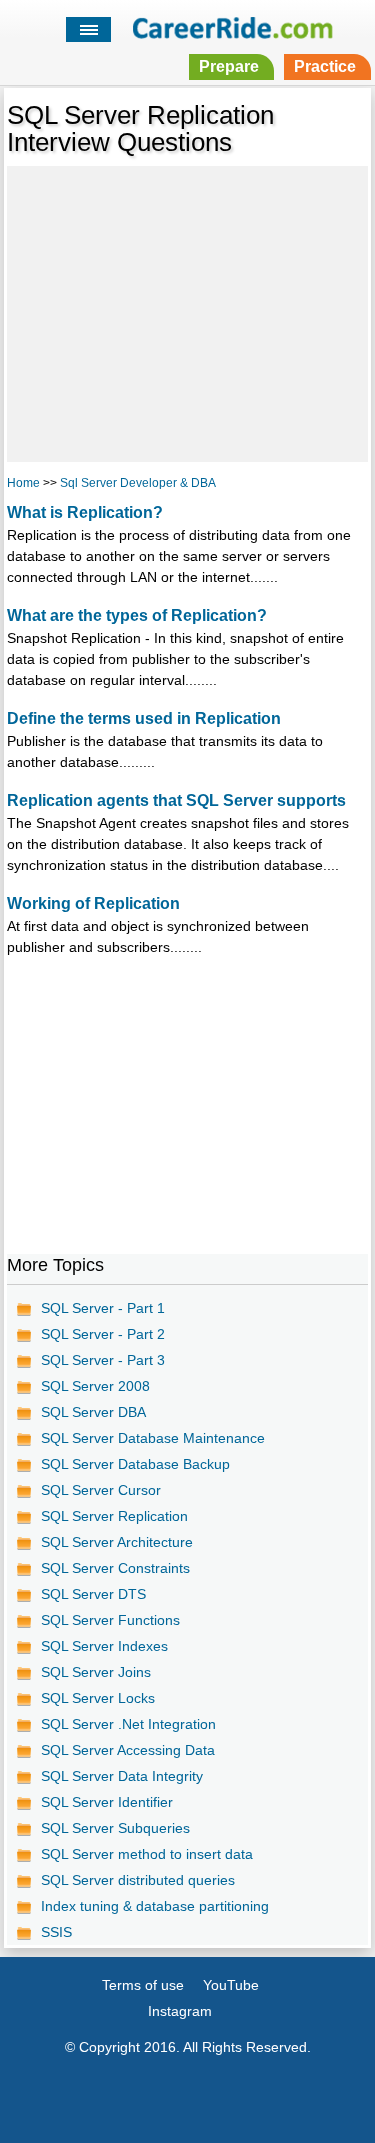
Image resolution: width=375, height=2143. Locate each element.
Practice (325, 66)
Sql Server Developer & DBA (138, 483)
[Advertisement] (187, 311)
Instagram (180, 2011)
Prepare (229, 66)
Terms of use (143, 1985)
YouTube (231, 1985)
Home (23, 483)
